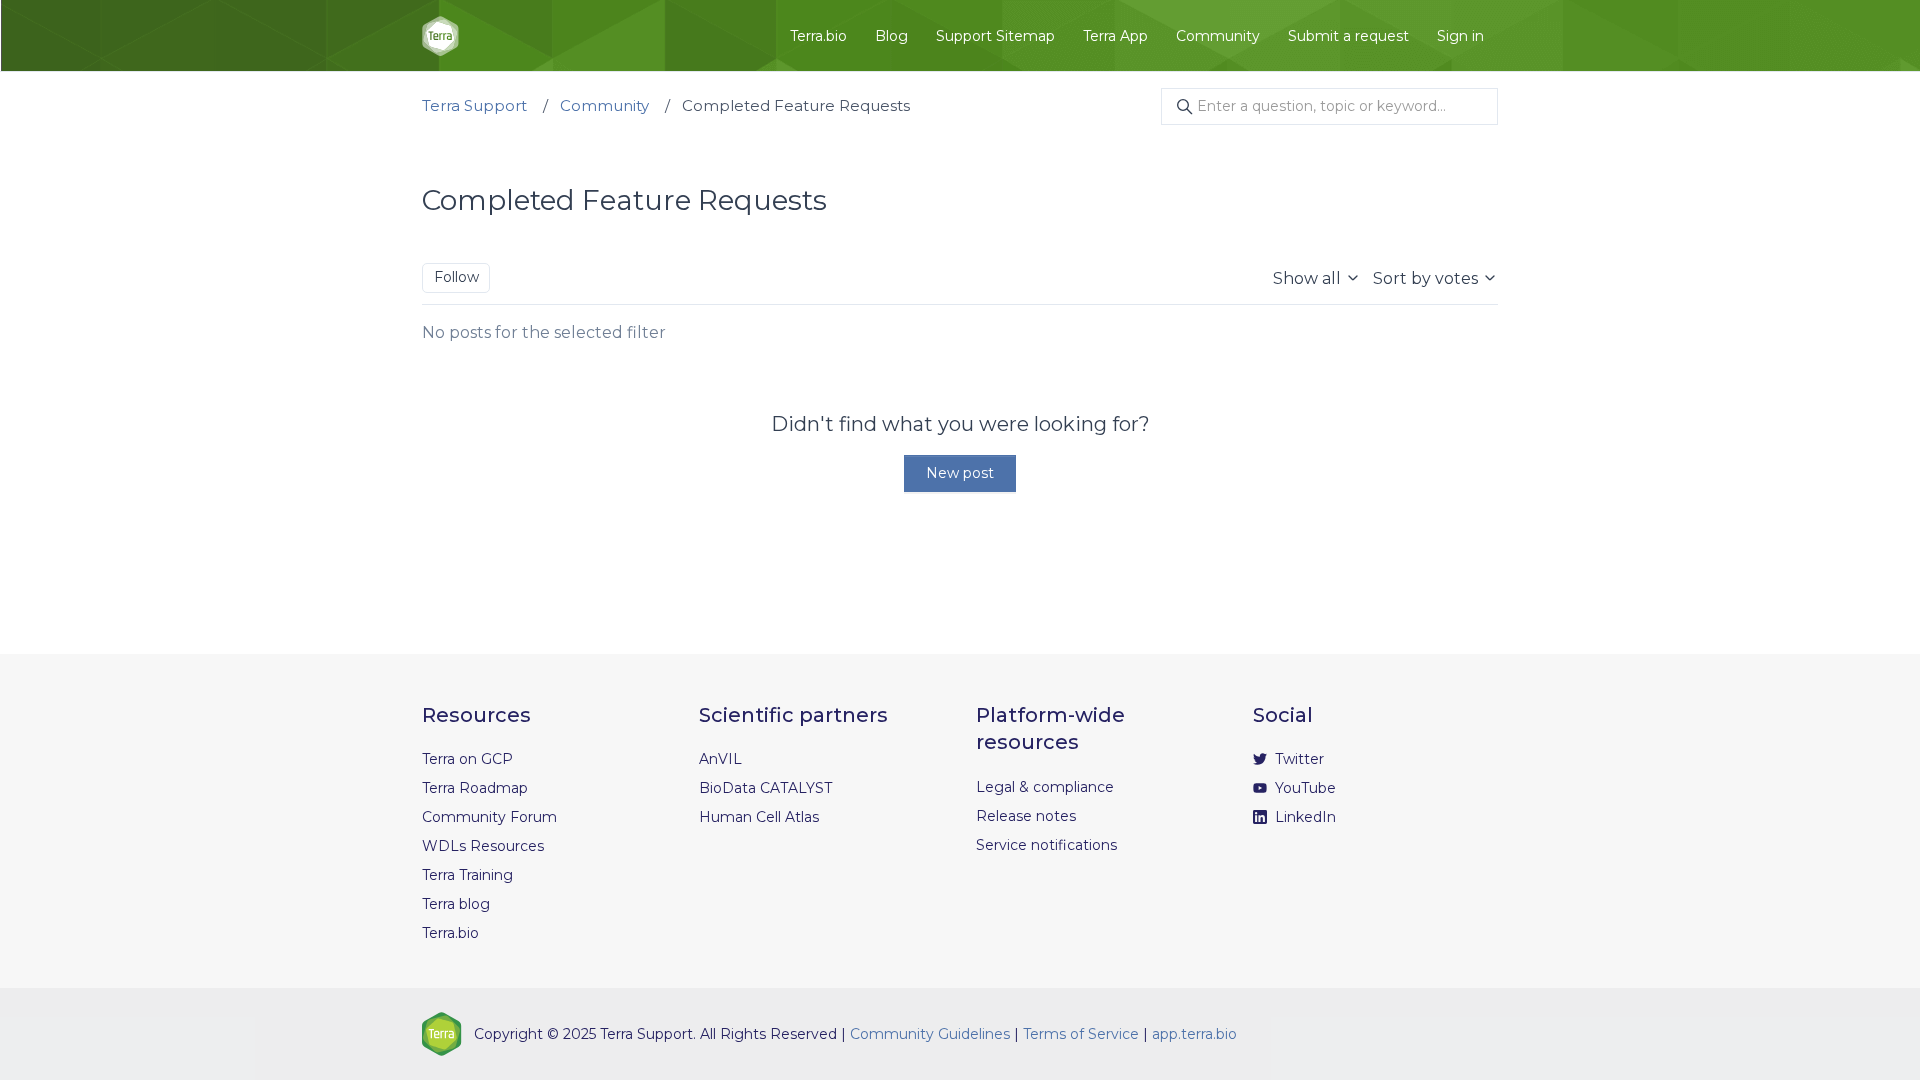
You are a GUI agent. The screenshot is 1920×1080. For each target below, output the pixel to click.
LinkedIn (1303, 817)
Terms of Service (1081, 1034)
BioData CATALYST (765, 788)
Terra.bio (818, 36)
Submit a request (1348, 36)
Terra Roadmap (475, 788)
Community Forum (489, 817)
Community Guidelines (930, 1034)
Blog (891, 36)
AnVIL (720, 759)
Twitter (1297, 759)
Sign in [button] (1460, 36)
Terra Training (467, 875)
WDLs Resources (483, 846)
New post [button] (960, 473)
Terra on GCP (467, 759)
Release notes (1026, 816)
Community (1218, 36)
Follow (456, 277)
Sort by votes (1427, 278)
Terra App (1115, 36)
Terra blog (456, 904)
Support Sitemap (995, 36)
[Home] (440, 36)
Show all (1309, 278)
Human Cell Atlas (759, 817)
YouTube (1303, 788)
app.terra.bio (1194, 1034)
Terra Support (474, 105)
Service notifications (1046, 845)
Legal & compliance (1045, 787)
